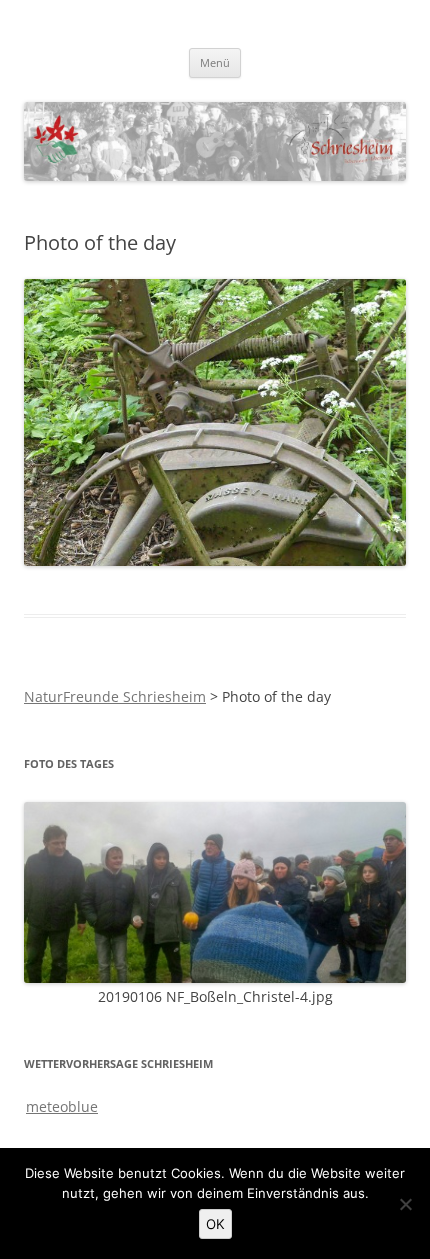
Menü (215, 62)
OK (215, 1224)
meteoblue (62, 1106)
